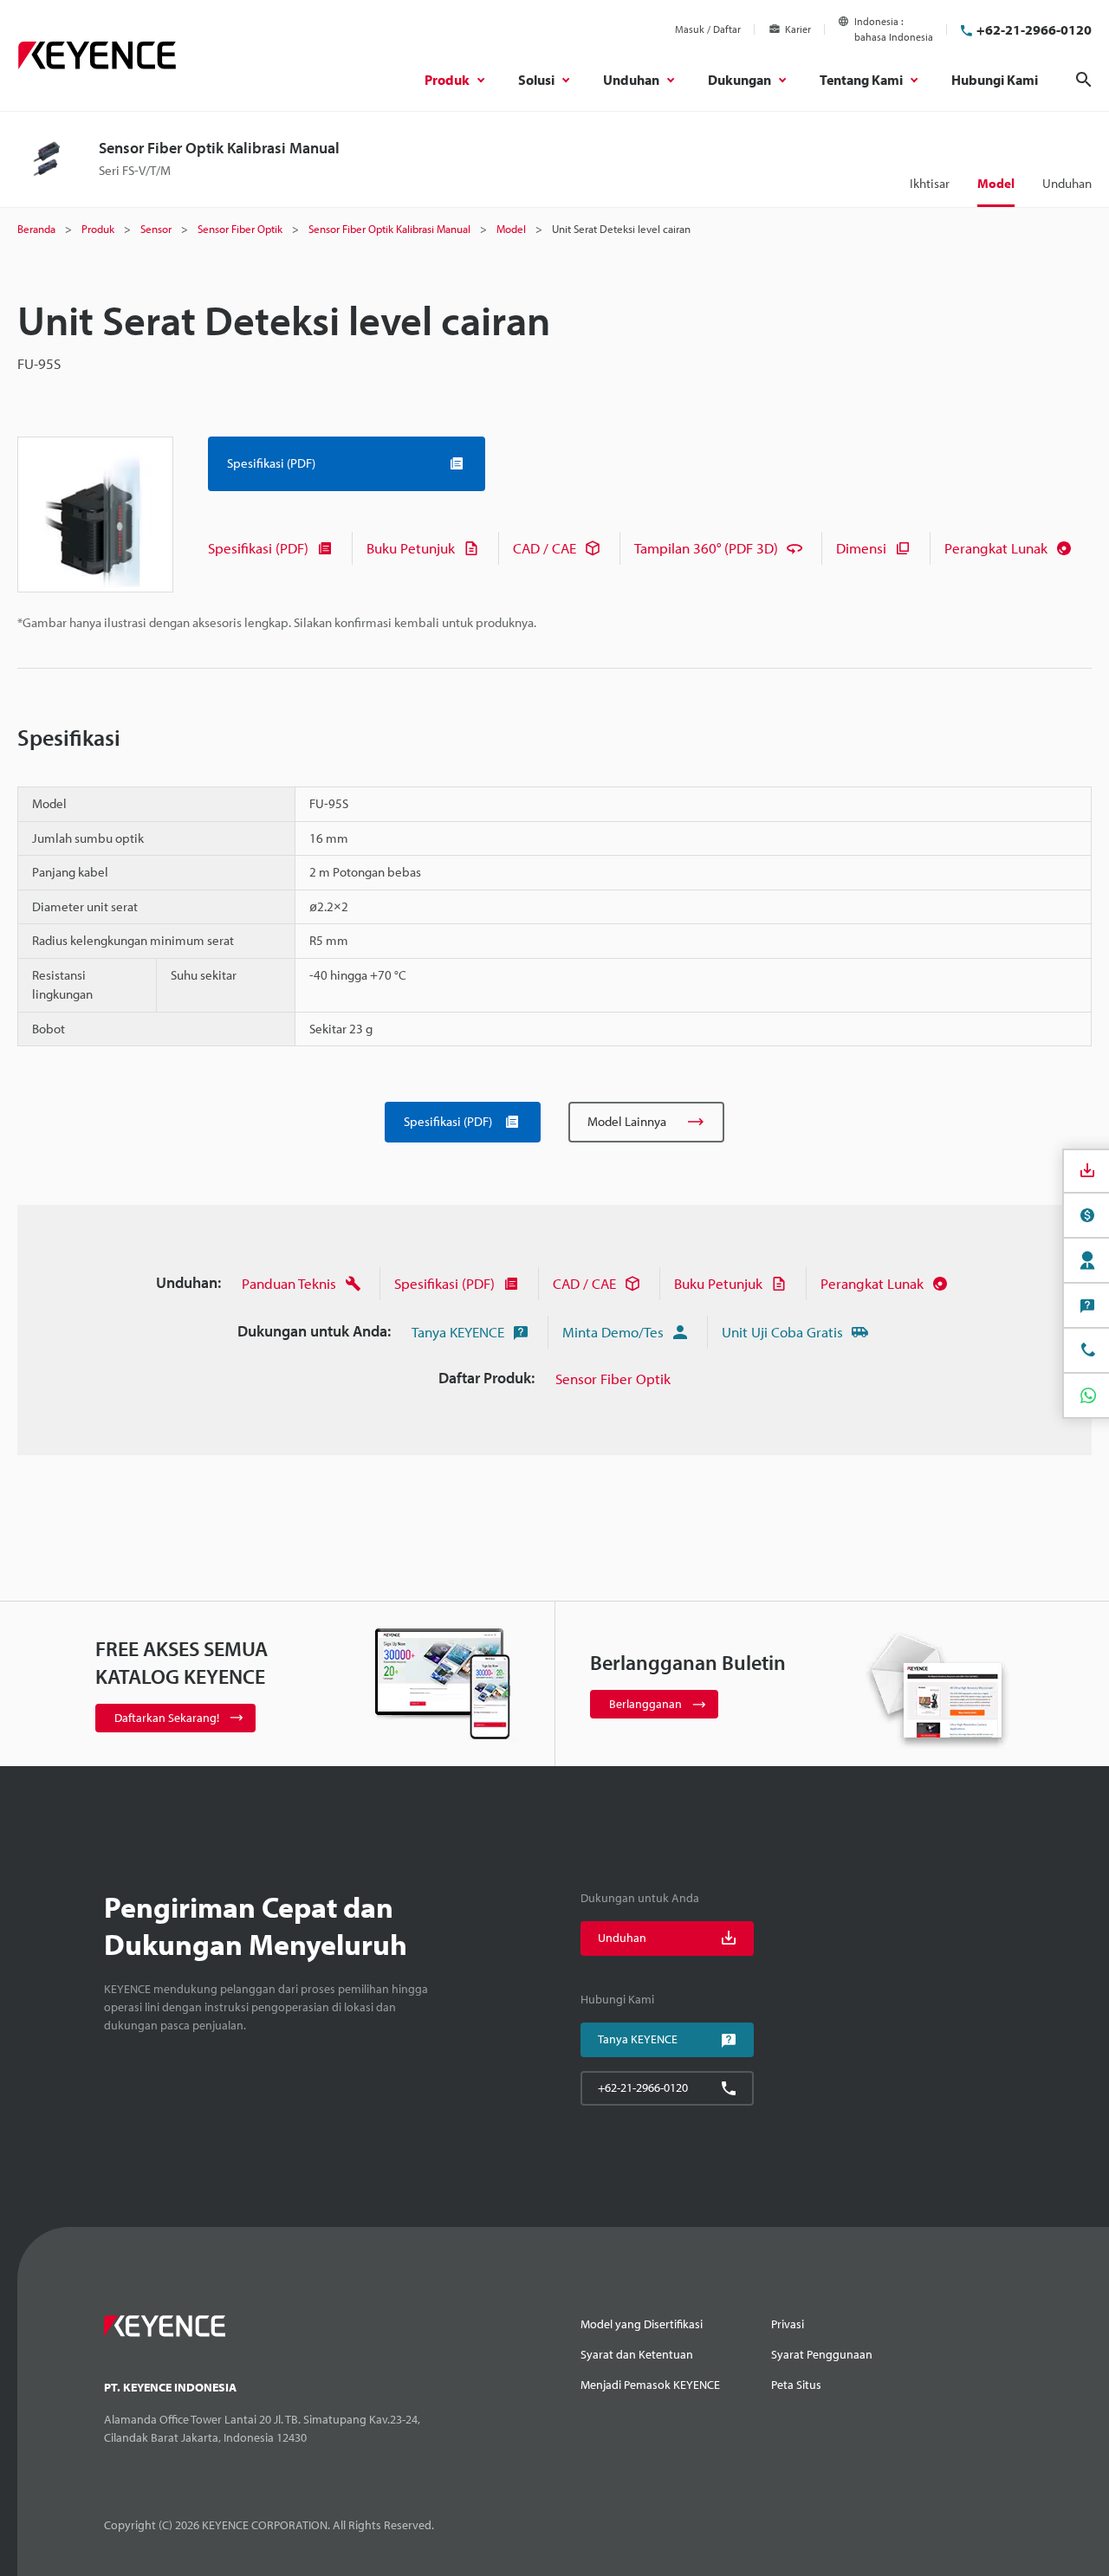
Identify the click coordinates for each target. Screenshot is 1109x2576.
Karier (798, 29)
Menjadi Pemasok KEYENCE (650, 2385)
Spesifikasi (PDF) (258, 548)
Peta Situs (796, 2385)
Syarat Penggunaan (822, 2354)
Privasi (788, 2324)
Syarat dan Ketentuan (637, 2354)
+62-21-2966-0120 (1034, 29)
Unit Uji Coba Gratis (782, 1332)
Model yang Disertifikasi (642, 2324)
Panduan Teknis (289, 1283)
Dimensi (861, 548)
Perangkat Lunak (996, 548)
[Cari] (1084, 80)
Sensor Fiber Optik (613, 1379)
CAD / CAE (545, 548)
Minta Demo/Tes (613, 1332)
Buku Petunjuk (411, 548)
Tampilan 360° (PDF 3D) (706, 548)
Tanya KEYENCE (458, 1332)
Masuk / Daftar (708, 29)
